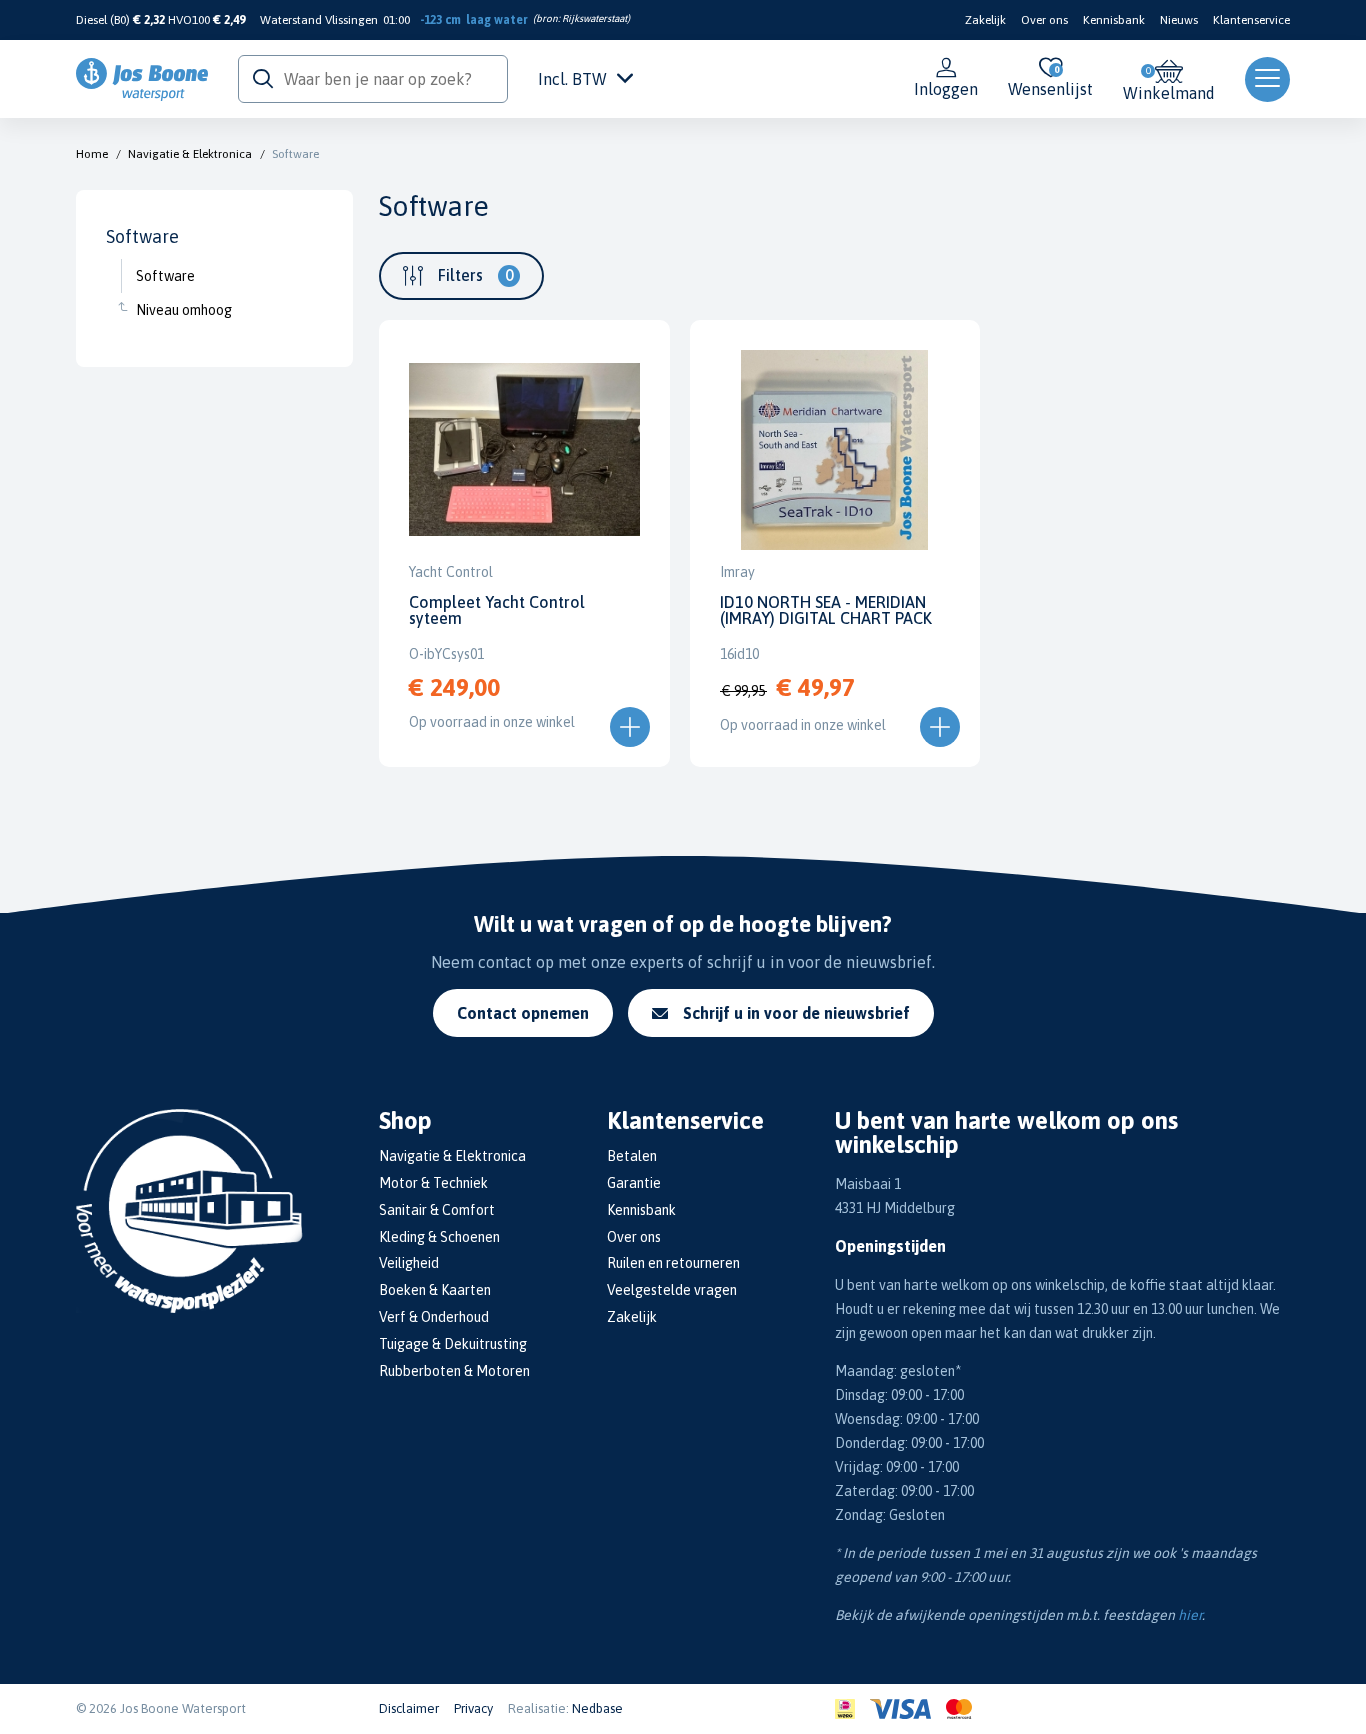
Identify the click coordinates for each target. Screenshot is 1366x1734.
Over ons (1044, 20)
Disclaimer (409, 1708)
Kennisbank (1114, 20)
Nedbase (597, 1708)
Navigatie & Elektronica (190, 154)
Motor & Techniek (433, 1183)
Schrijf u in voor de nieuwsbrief (796, 1013)
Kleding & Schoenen (439, 1237)
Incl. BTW (572, 79)
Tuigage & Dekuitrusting (453, 1344)
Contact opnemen (523, 1013)
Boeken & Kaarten (435, 1290)
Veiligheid (409, 1263)
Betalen (632, 1156)
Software (165, 276)
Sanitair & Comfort (437, 1210)
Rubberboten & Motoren (454, 1371)
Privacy (473, 1708)
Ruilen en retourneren (673, 1263)
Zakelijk (985, 20)
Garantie (634, 1183)
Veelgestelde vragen (672, 1290)
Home (92, 154)
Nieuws (1179, 20)
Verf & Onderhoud (434, 1317)
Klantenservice (1251, 20)
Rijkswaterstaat (594, 18)
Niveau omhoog (184, 310)
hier (1190, 1615)
